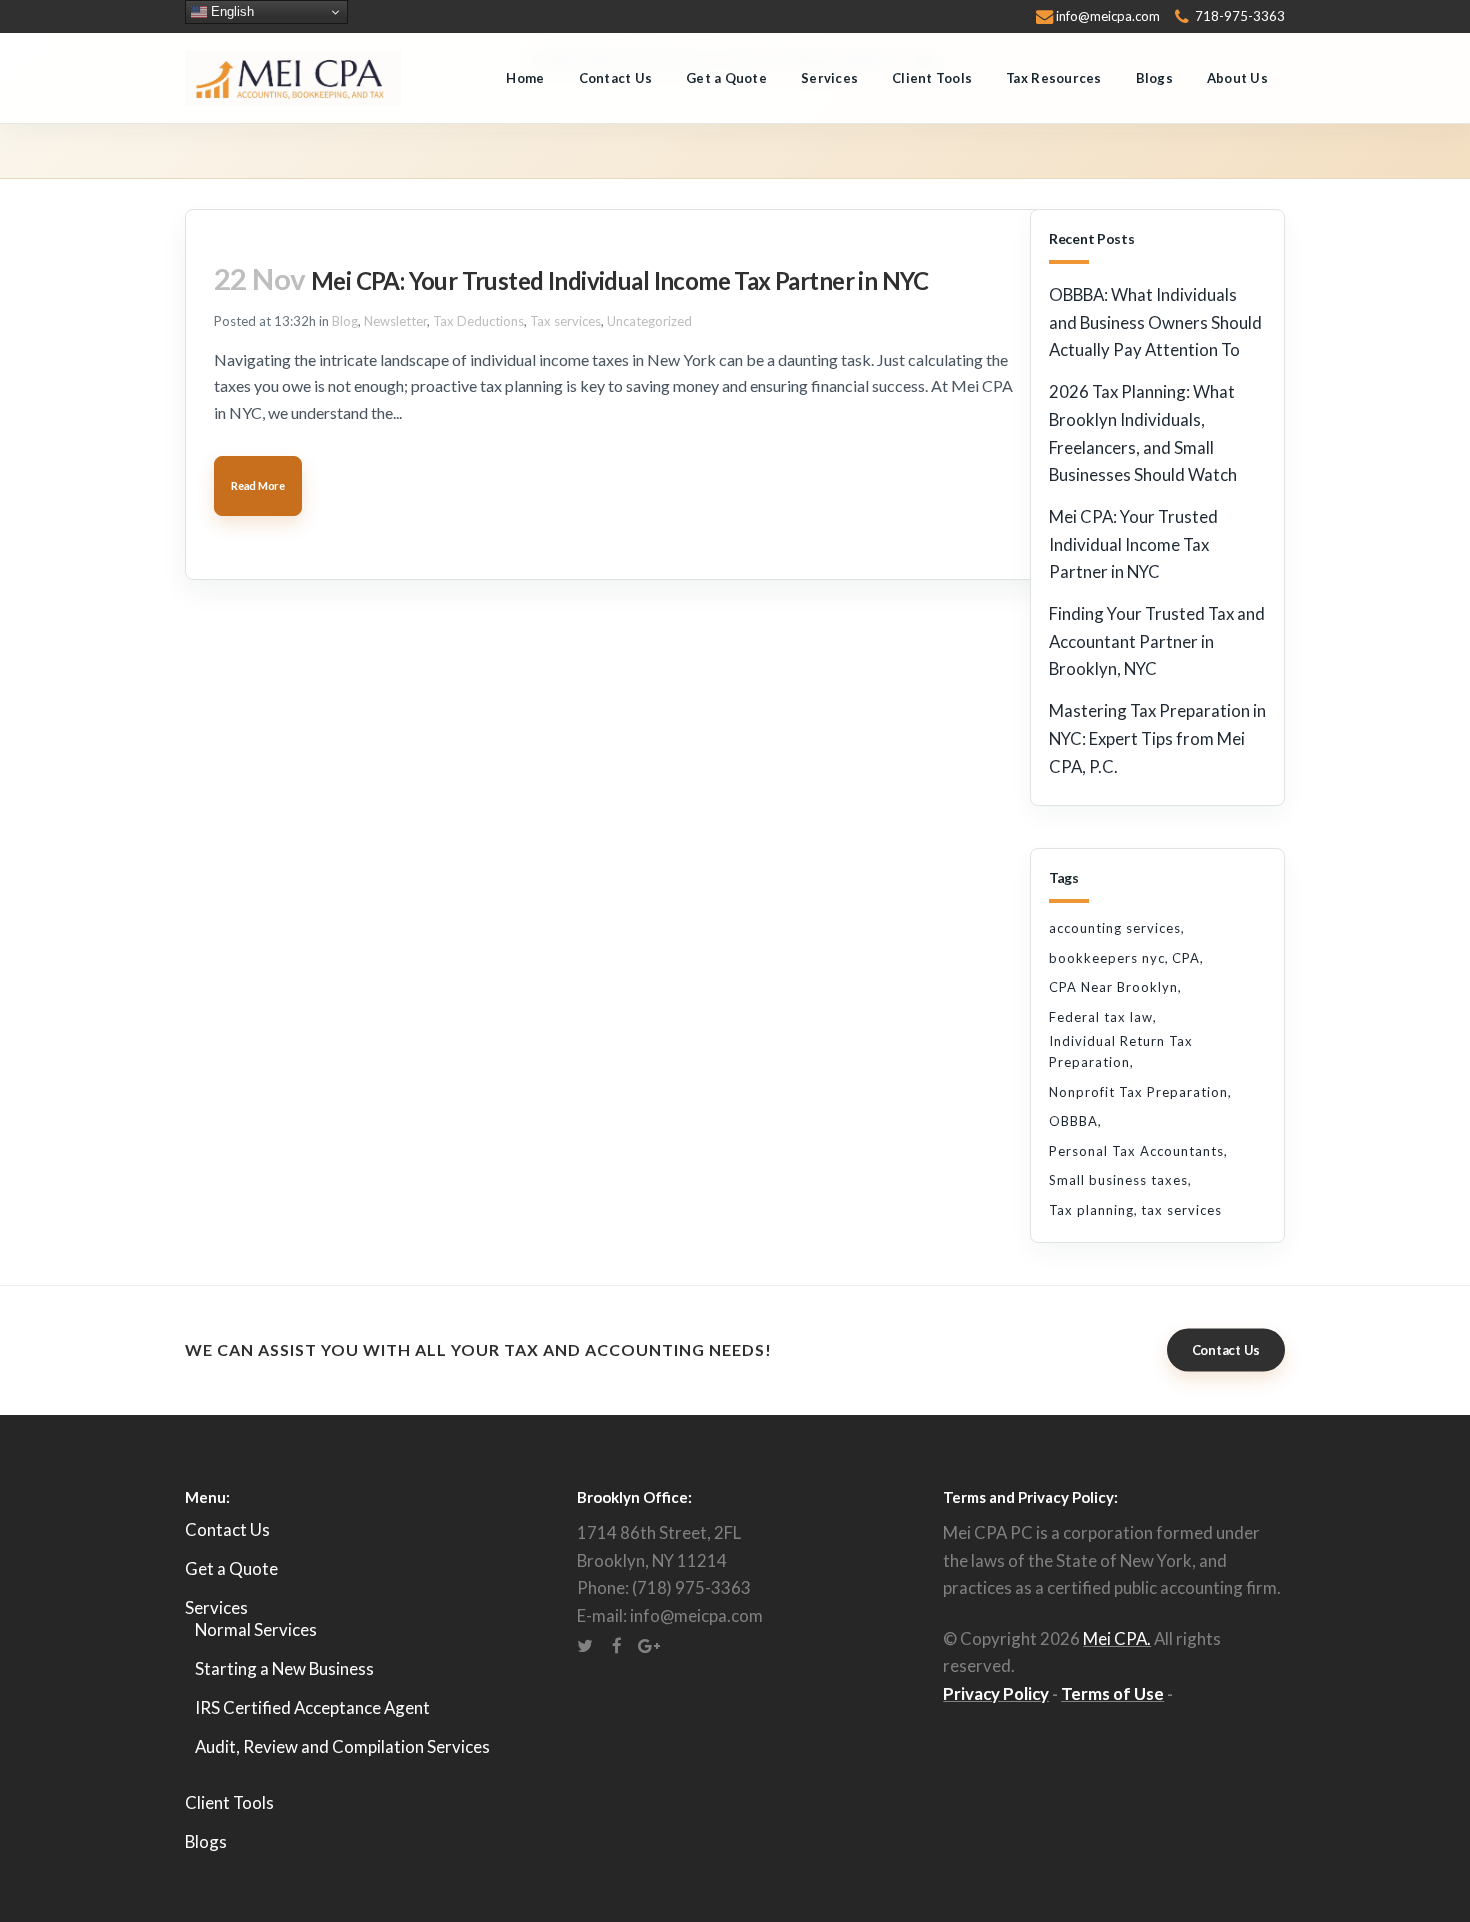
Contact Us (1226, 1350)
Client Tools (229, 1802)
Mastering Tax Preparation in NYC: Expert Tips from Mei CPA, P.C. (1157, 738)
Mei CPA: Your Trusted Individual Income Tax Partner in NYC (620, 280)
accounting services (1115, 928)
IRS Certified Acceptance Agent (312, 1707)
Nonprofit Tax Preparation (1138, 1092)
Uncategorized (649, 321)
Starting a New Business (284, 1668)
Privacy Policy (996, 1693)
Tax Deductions (478, 321)
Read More (258, 485)
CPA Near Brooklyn (1113, 987)
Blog (345, 321)
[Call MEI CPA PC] (1182, 16)
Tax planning (1091, 1210)
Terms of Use (1112, 1693)
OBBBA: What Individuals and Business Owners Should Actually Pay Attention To (1155, 322)
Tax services (565, 321)
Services (216, 1607)
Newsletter (395, 321)
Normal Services (256, 1629)
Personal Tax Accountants (1136, 1151)
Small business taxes (1118, 1180)
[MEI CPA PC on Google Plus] (649, 1643)
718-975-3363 (1240, 16)
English (230, 11)
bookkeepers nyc (1107, 958)
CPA (1186, 958)
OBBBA (1073, 1121)
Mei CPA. (1117, 1638)
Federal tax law (1101, 1017)
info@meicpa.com (1108, 16)
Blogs (206, 1841)
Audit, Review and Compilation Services (342, 1746)
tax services (1181, 1210)
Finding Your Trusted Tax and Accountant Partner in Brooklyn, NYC (1157, 641)
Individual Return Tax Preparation (1121, 1051)
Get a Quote (231, 1568)
